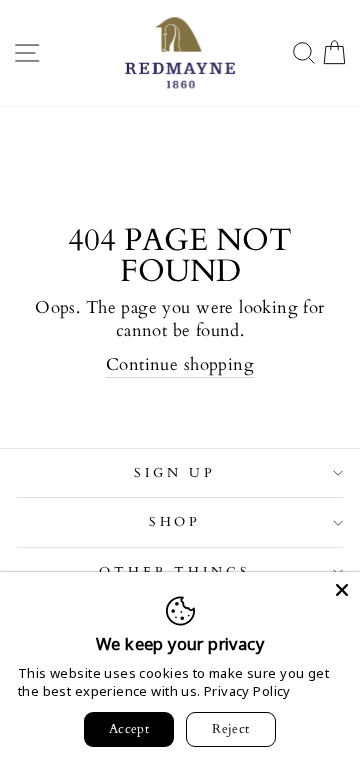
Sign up (175, 473)
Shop (175, 522)
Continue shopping (180, 365)
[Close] (342, 590)
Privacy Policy (247, 691)
